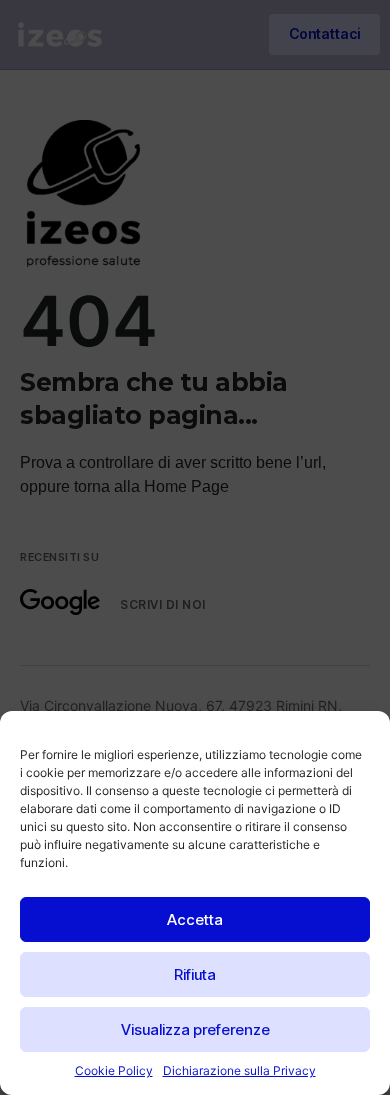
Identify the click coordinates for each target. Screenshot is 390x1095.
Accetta (195, 919)
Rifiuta (195, 974)
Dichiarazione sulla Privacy (239, 1070)
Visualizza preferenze (195, 1029)
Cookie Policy (114, 1070)
